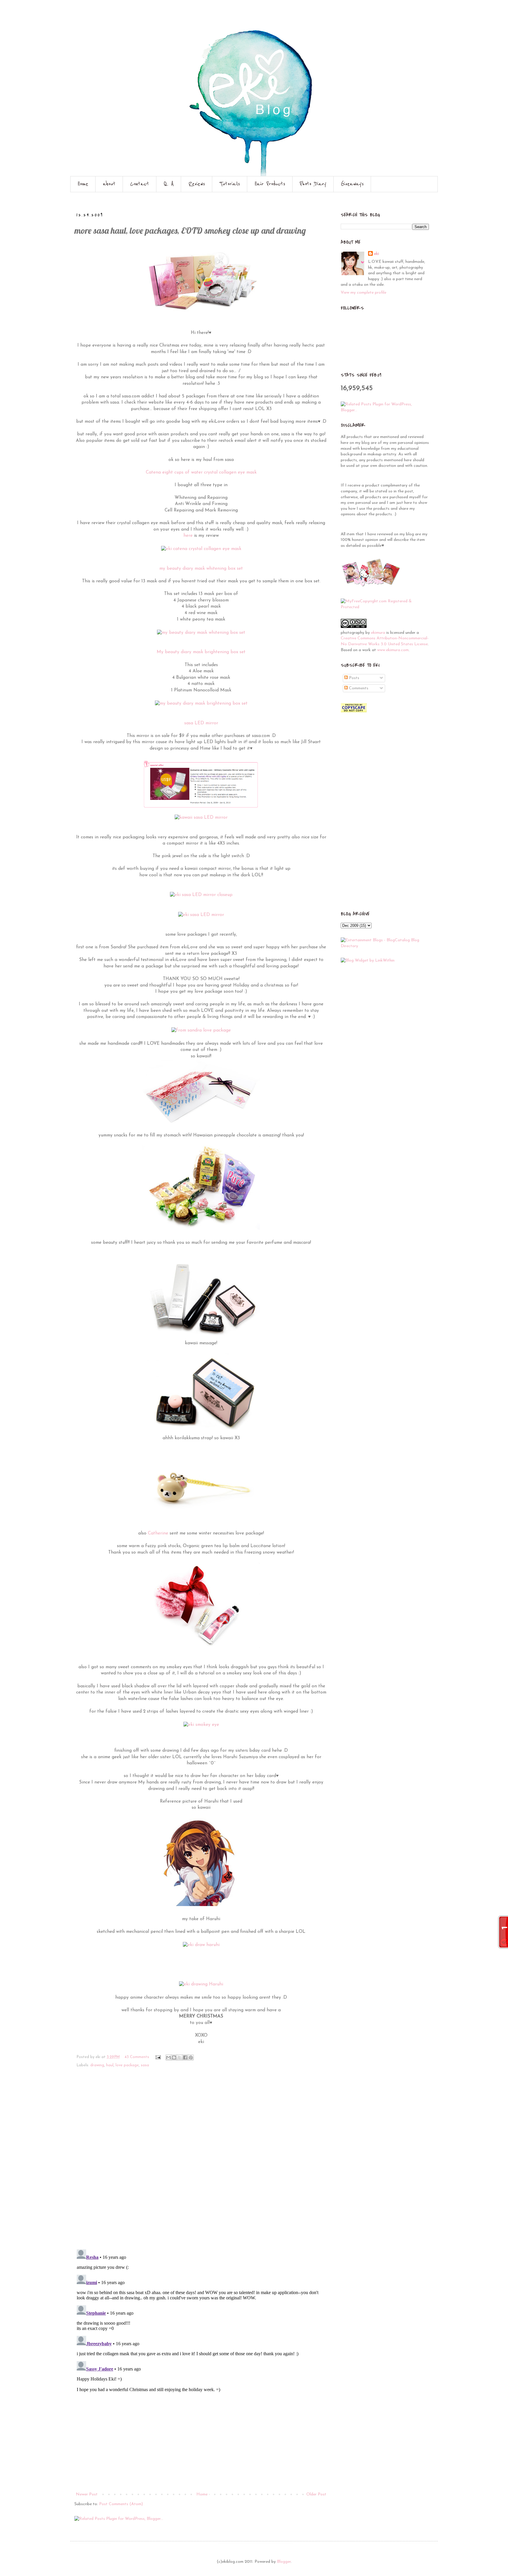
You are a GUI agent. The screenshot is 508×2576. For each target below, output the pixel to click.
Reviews (197, 184)
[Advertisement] (201, 2447)
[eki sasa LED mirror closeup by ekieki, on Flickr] (201, 895)
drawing (97, 2065)
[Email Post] (158, 2057)
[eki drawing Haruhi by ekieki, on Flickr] (201, 1984)
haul (110, 2065)
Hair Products (270, 184)
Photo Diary (313, 184)
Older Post (316, 2494)
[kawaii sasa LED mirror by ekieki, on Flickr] (201, 818)
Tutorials (230, 184)
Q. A (169, 184)
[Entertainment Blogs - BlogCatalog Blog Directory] (385, 946)
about (109, 184)
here (188, 536)
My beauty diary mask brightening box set (201, 652)
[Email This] (168, 2057)
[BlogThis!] (174, 2057)
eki (376, 254)
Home (83, 184)
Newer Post (87, 2494)
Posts (354, 678)
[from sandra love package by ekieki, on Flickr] (201, 1030)
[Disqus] (201, 2162)
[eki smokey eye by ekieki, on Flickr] (201, 1725)
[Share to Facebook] (185, 2057)
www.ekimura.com (393, 650)
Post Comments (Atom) (121, 2504)
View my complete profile (364, 293)
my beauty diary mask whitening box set (201, 569)
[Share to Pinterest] (191, 2057)
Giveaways (352, 184)
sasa (145, 2065)
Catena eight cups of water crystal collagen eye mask (201, 472)
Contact (140, 184)
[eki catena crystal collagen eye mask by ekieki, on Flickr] (201, 549)
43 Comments (137, 2057)
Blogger (284, 2562)
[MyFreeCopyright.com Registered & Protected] (385, 607)
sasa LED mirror (201, 723)
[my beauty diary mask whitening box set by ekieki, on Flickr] (201, 633)
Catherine (158, 1533)
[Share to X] (180, 2057)
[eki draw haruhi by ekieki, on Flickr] (201, 1945)
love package (127, 2065)
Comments (358, 688)
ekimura (378, 633)
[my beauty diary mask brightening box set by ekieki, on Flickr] (201, 703)
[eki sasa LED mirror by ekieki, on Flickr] (201, 915)
